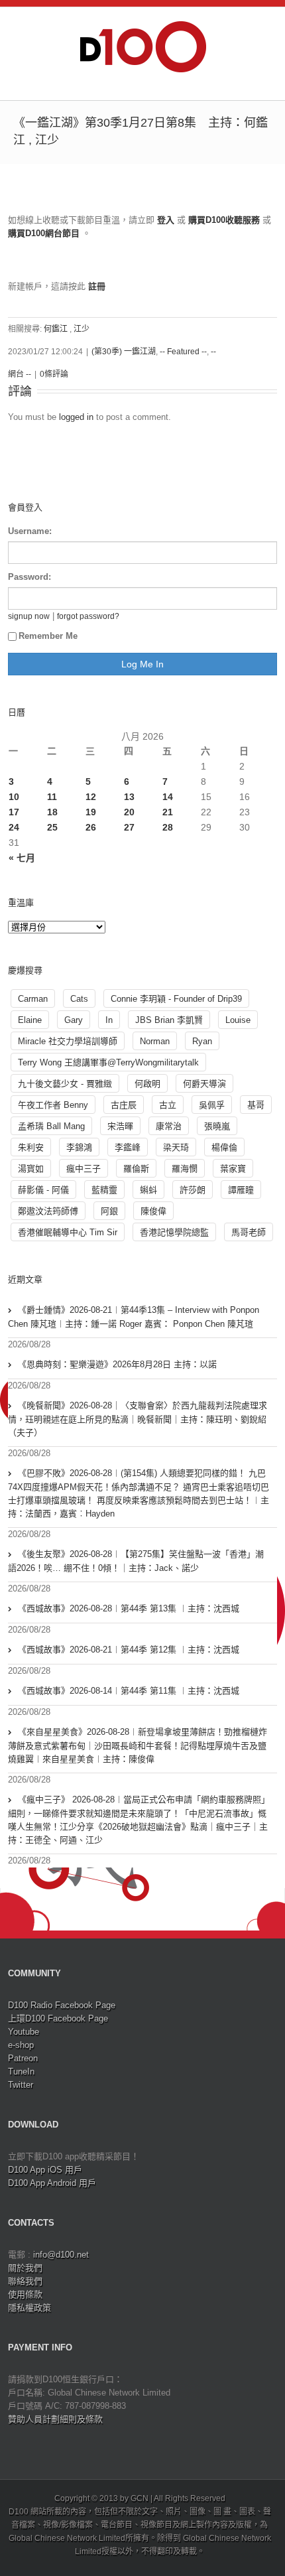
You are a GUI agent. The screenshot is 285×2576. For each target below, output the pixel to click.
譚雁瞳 (241, 1190)
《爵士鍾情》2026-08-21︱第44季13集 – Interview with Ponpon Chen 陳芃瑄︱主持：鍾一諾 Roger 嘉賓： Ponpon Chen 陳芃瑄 (134, 1317)
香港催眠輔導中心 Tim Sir (68, 1232)
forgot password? (88, 616)
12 (91, 797)
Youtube (24, 2032)
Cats (79, 999)
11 (52, 797)
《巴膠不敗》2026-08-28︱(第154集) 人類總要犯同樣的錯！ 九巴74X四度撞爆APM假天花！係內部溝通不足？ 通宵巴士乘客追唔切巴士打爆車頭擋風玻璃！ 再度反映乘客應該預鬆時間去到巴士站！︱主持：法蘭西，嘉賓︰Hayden (139, 1493)
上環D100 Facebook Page (58, 2018)
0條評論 (54, 374)
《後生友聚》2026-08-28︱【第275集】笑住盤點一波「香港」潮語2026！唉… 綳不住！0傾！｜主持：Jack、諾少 (136, 1561)
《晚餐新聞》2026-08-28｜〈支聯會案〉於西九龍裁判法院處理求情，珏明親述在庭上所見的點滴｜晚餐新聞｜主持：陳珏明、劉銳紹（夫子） (138, 1419)
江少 (82, 329)
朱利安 (31, 1147)
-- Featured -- (183, 352)
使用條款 (25, 2294)
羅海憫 (185, 1169)
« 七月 (22, 858)
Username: (30, 531)
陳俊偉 (153, 1211)
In (109, 1020)
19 (91, 812)
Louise (238, 1020)
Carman (33, 999)
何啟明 (147, 1084)
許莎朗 (193, 1190)
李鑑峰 (128, 1147)
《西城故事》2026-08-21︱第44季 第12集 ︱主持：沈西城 (129, 1650)
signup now (29, 616)
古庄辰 (124, 1105)
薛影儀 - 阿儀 (43, 1190)
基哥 (256, 1105)
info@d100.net (61, 2255)
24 (14, 827)
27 (129, 827)
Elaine (30, 1020)
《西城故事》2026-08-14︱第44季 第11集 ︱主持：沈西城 (129, 1691)
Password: (29, 577)
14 (168, 797)
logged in (76, 417)
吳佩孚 (212, 1105)
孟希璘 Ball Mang (51, 1126)
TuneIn (21, 2071)
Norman (155, 1041)
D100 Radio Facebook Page (62, 2005)
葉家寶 (233, 1169)
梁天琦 (176, 1147)
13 (129, 797)
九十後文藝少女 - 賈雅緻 (65, 1084)
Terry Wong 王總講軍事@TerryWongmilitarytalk (108, 1062)
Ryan (202, 1041)
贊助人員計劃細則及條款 (55, 2419)
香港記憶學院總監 (174, 1232)
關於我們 (25, 2268)
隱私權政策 (29, 2308)
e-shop (21, 2045)
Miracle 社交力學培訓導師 (68, 1041)
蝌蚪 (148, 1190)
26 (91, 827)
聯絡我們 (25, 2281)
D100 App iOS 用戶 (45, 2170)
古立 (168, 1105)
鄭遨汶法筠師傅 (48, 1211)
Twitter (21, 2085)
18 (52, 812)
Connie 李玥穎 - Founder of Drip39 (176, 999)
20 (129, 812)
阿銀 (109, 1211)
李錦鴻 (79, 1147)
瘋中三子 (84, 1169)
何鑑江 (56, 329)
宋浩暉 (120, 1126)
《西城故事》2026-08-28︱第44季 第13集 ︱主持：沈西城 (129, 1608)
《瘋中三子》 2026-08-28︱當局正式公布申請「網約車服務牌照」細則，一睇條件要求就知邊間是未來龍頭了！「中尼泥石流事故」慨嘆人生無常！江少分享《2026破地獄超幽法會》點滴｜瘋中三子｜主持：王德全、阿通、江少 (139, 1820)
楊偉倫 (224, 1147)
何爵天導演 (204, 1084)
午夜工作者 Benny (53, 1105)
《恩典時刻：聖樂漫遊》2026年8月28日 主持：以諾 (117, 1364)
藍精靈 (104, 1190)
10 (14, 797)
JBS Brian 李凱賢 (169, 1020)
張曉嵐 (217, 1126)
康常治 (169, 1126)
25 (52, 827)
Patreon (23, 2058)
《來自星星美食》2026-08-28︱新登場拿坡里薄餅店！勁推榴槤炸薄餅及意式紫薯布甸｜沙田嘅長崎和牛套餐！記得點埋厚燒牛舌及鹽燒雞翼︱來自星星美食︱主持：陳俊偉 (138, 1745)
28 (168, 827)
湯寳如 (31, 1169)
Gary (74, 1020)
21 (168, 812)
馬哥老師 (249, 1232)
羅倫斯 (136, 1169)
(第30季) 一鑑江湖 (124, 352)
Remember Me (48, 636)
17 (14, 812)
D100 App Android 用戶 (52, 2183)
